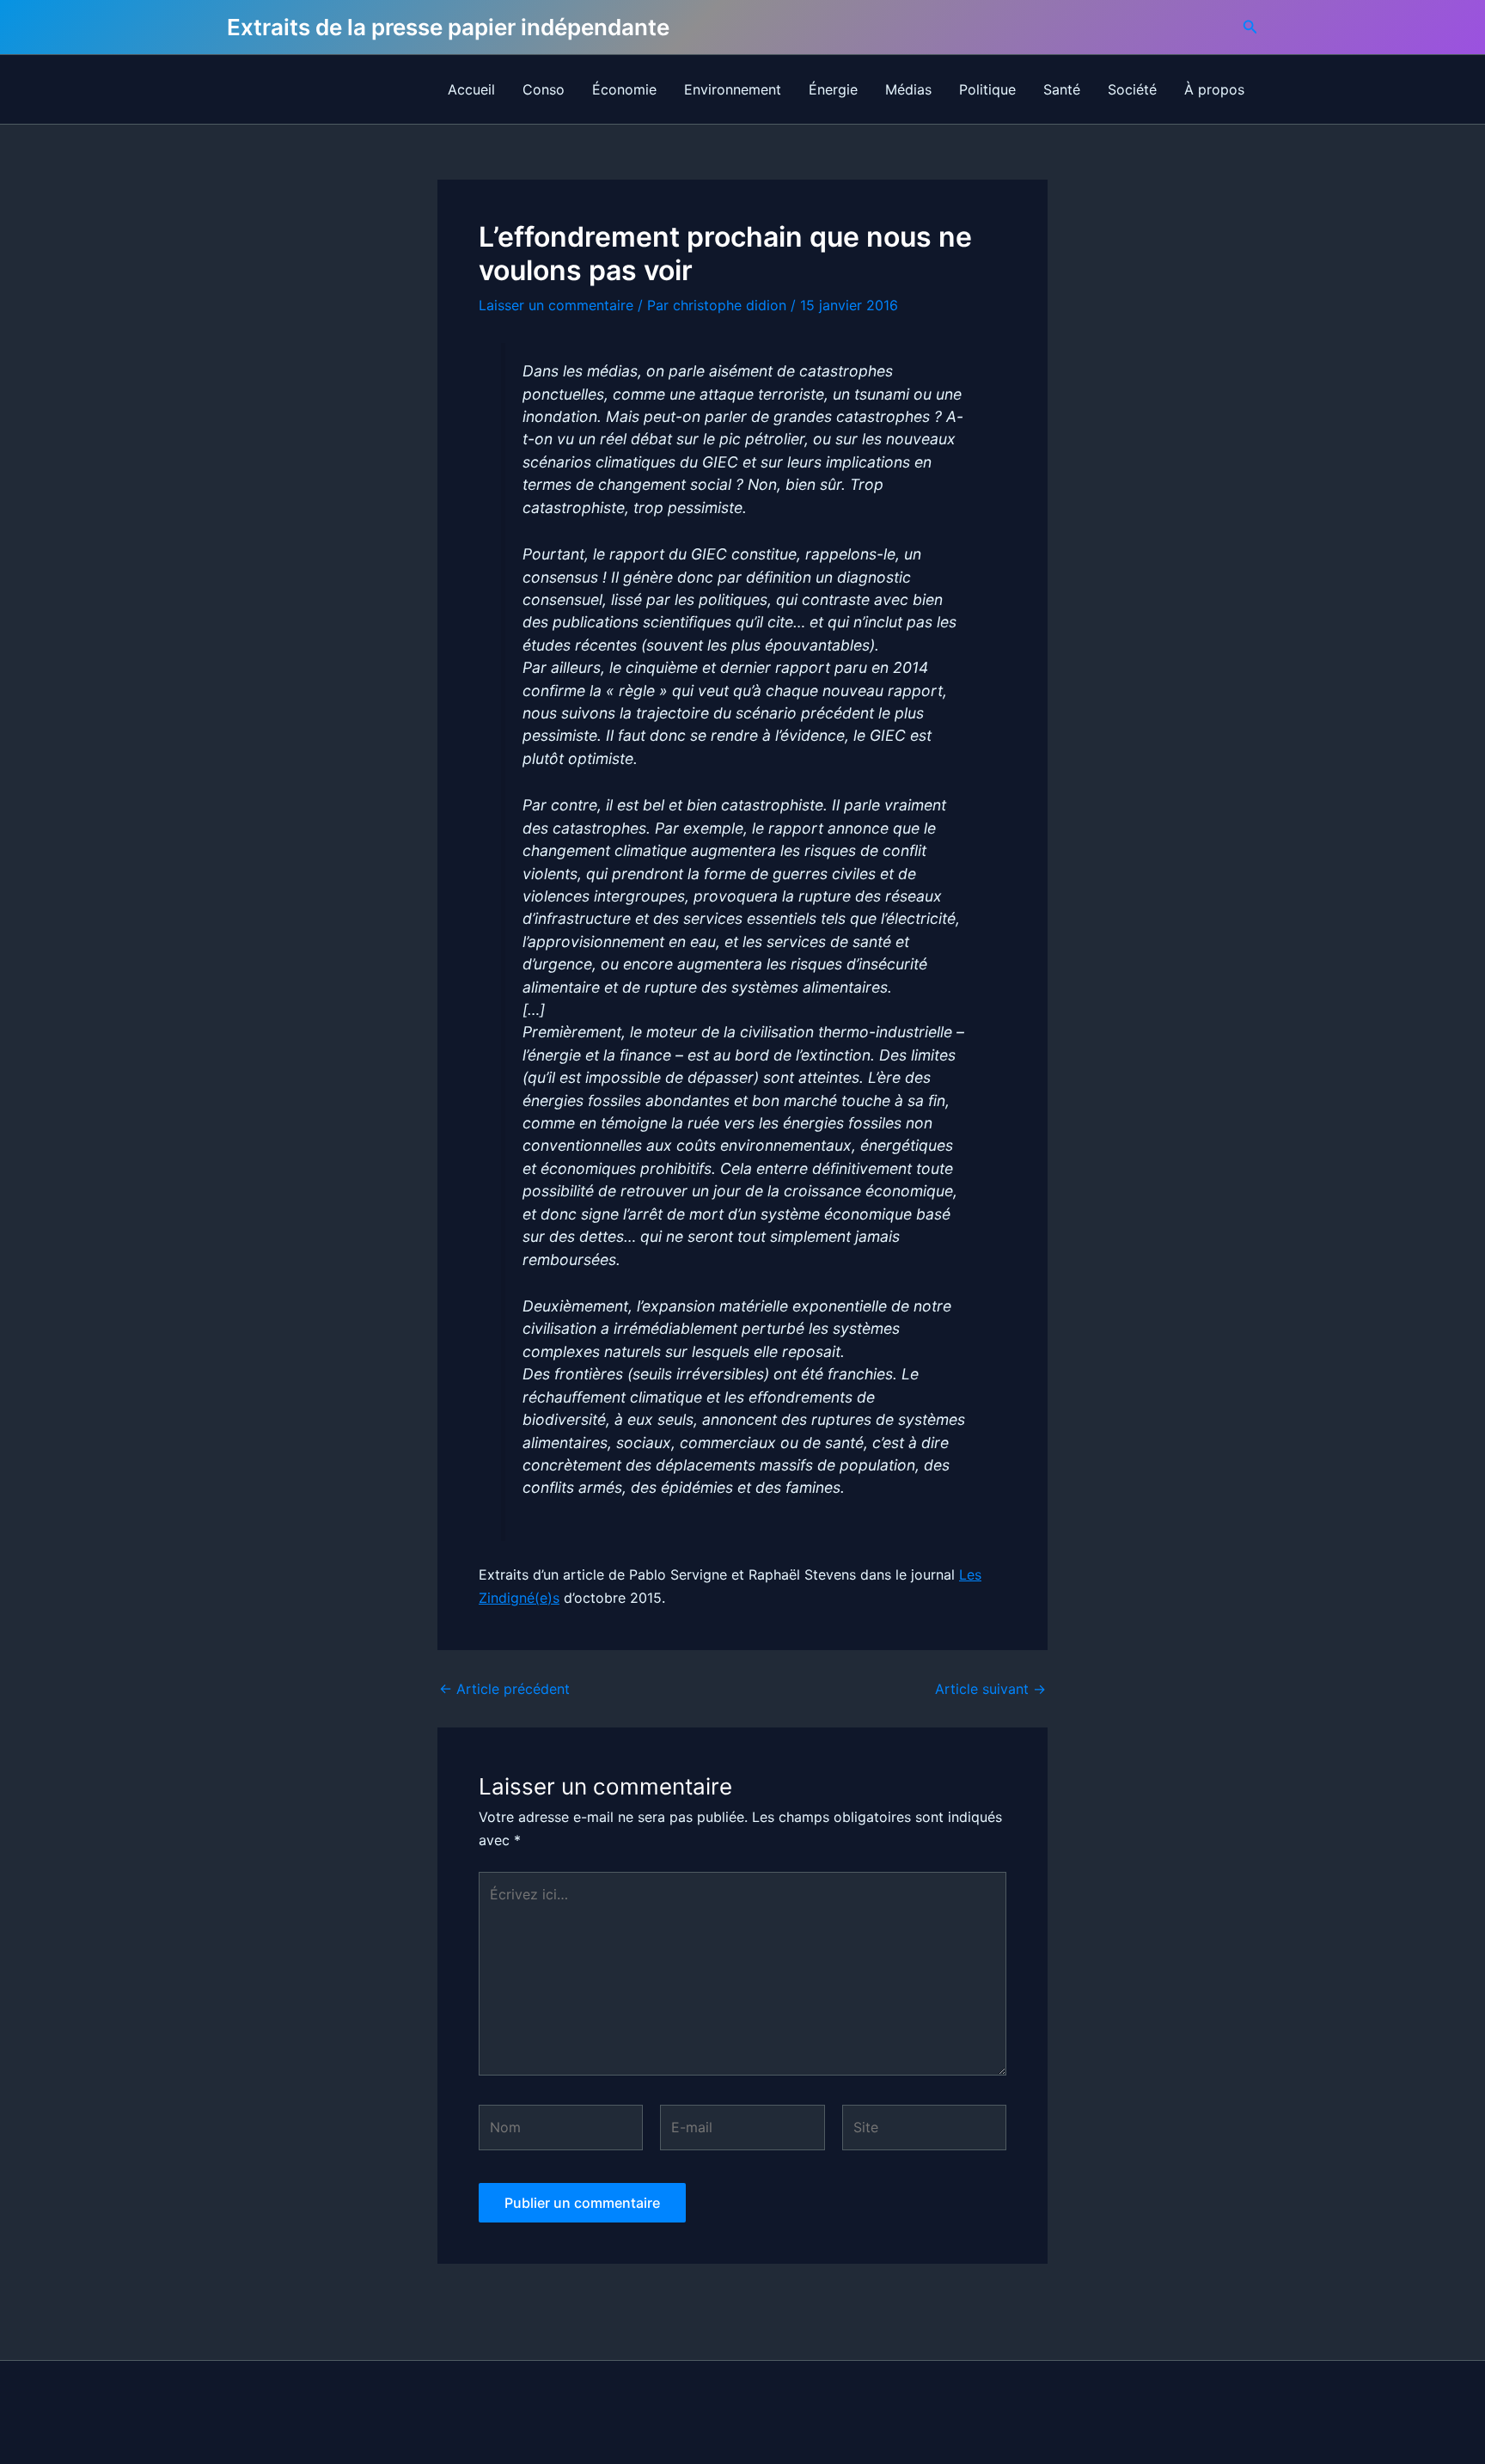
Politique (987, 89)
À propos (1214, 89)
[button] (1250, 27)
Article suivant (990, 1689)
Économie (624, 89)
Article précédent (504, 1689)
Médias (908, 89)
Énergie (833, 89)
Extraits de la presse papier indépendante (448, 27)
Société (1132, 89)
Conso (544, 89)
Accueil (471, 89)
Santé (1062, 89)
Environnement (733, 89)
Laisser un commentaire (556, 305)
